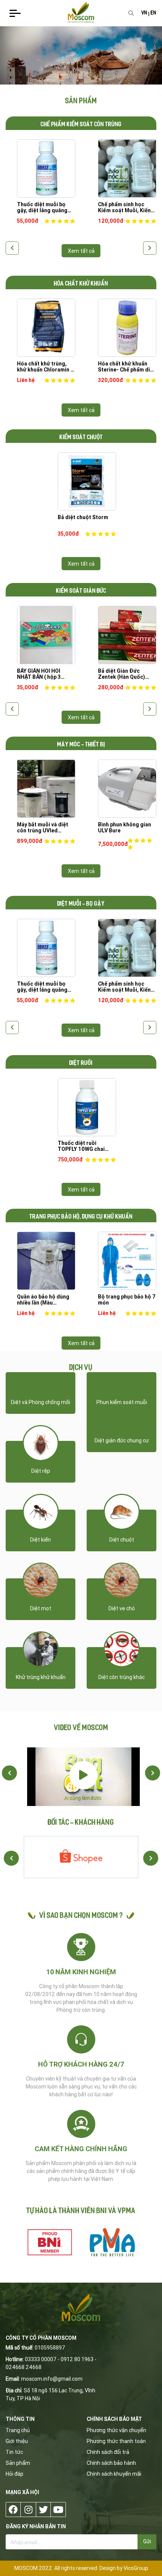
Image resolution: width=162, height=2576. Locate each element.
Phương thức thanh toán (116, 2441)
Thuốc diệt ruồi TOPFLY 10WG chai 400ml (81, 1146)
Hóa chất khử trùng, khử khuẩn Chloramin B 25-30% (45, 367)
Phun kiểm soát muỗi (122, 1402)
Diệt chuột (122, 1540)
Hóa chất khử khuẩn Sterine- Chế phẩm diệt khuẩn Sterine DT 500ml (127, 367)
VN (144, 13)
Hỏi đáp (15, 2474)
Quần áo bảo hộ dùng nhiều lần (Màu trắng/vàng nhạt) (43, 1300)
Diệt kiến (40, 1540)
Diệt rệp (41, 1471)
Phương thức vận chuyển (116, 2430)
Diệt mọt (41, 1608)
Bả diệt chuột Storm (83, 517)
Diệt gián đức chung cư (122, 1441)
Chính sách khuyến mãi (114, 2474)
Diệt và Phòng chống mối (40, 1402)
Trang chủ (18, 2430)
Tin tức (14, 2452)
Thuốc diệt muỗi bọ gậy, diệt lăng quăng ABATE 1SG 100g (42, 207)
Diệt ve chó (122, 1608)
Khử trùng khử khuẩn (41, 1677)
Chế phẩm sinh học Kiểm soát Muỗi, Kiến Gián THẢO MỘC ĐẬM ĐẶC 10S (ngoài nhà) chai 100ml (125, 207)
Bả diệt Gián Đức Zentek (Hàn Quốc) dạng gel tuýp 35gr (121, 674)
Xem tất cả (81, 251)
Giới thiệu (17, 2441)
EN (154, 13)
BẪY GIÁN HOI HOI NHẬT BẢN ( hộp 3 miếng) (39, 674)
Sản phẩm (18, 2463)
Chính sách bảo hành (111, 2463)
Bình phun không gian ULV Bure (125, 827)
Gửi (147, 2541)
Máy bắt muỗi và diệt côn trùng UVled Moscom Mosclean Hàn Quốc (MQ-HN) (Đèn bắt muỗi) (46, 827)
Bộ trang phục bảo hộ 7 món (127, 1300)
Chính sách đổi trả (108, 2452)
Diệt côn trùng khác (121, 1677)
